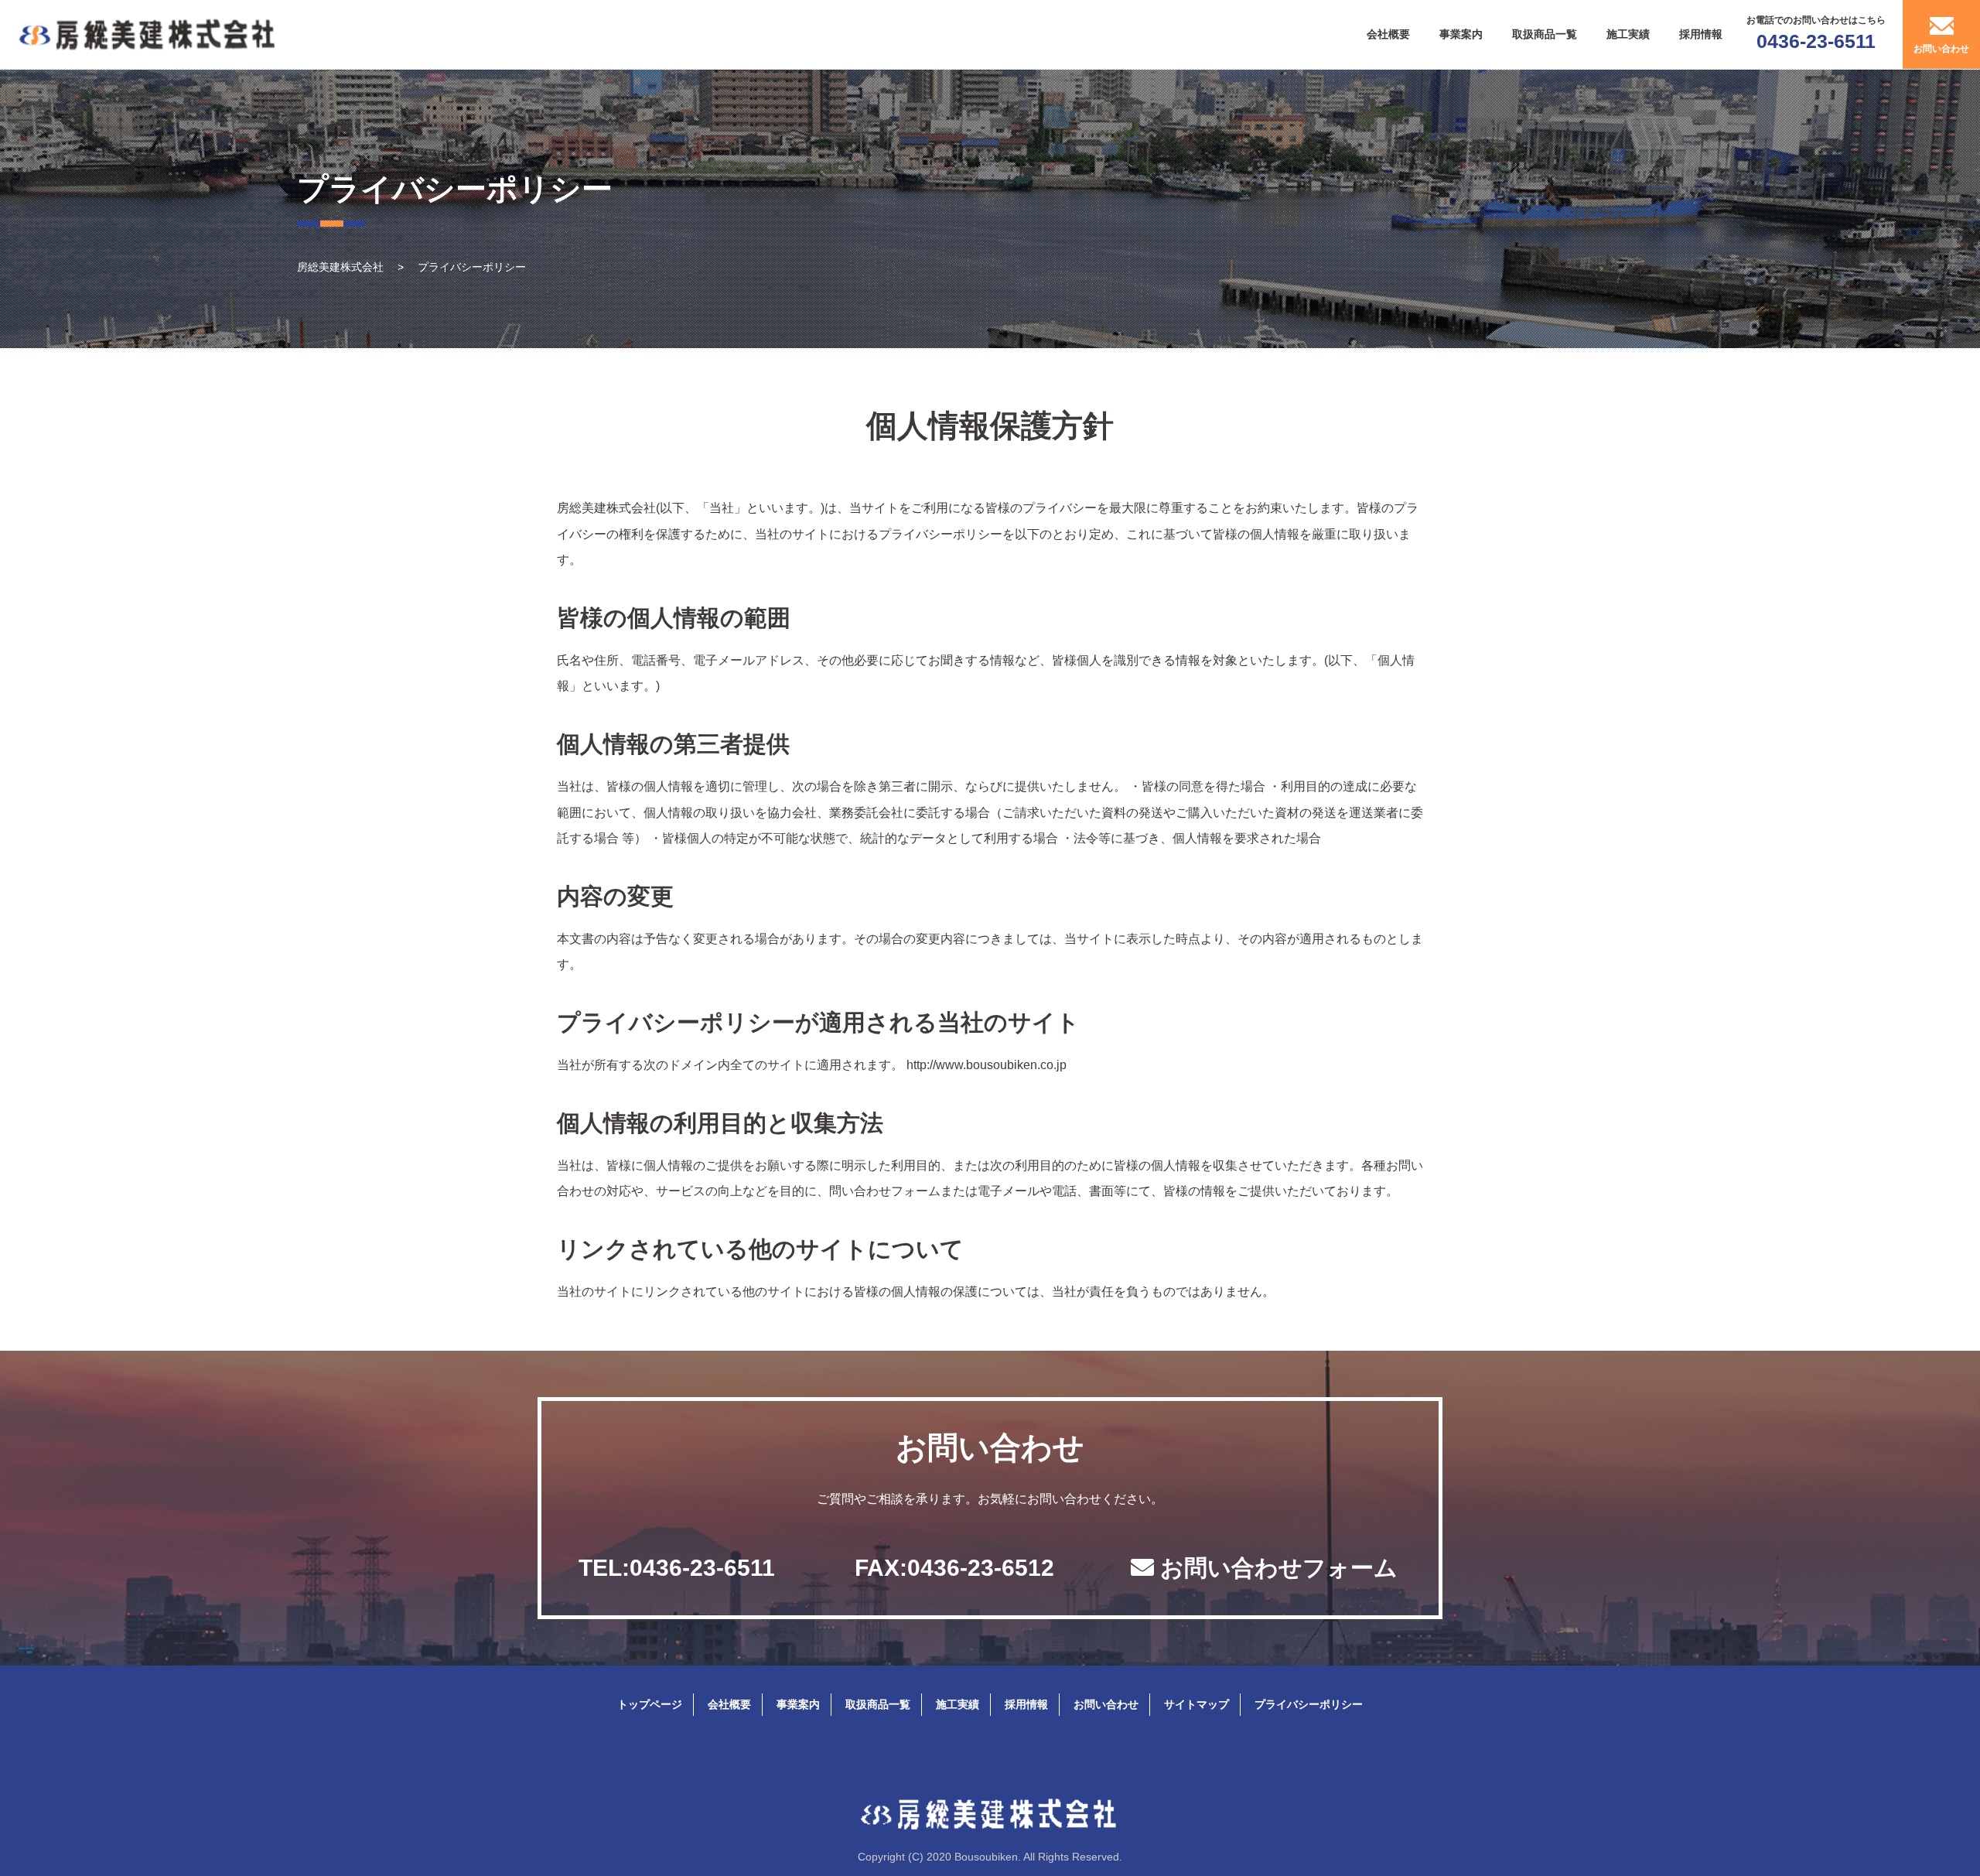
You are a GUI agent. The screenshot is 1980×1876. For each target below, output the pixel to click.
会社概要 (1388, 34)
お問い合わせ (1106, 1704)
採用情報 (1701, 34)
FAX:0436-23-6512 (954, 1568)
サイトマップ (1197, 1704)
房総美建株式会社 (342, 267)
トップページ (650, 1704)
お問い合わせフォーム (1276, 1568)
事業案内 (1461, 34)
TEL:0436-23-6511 (677, 1568)
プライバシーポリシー (1309, 1704)
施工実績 (1628, 34)
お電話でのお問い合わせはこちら (1816, 33)
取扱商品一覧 (1545, 34)
